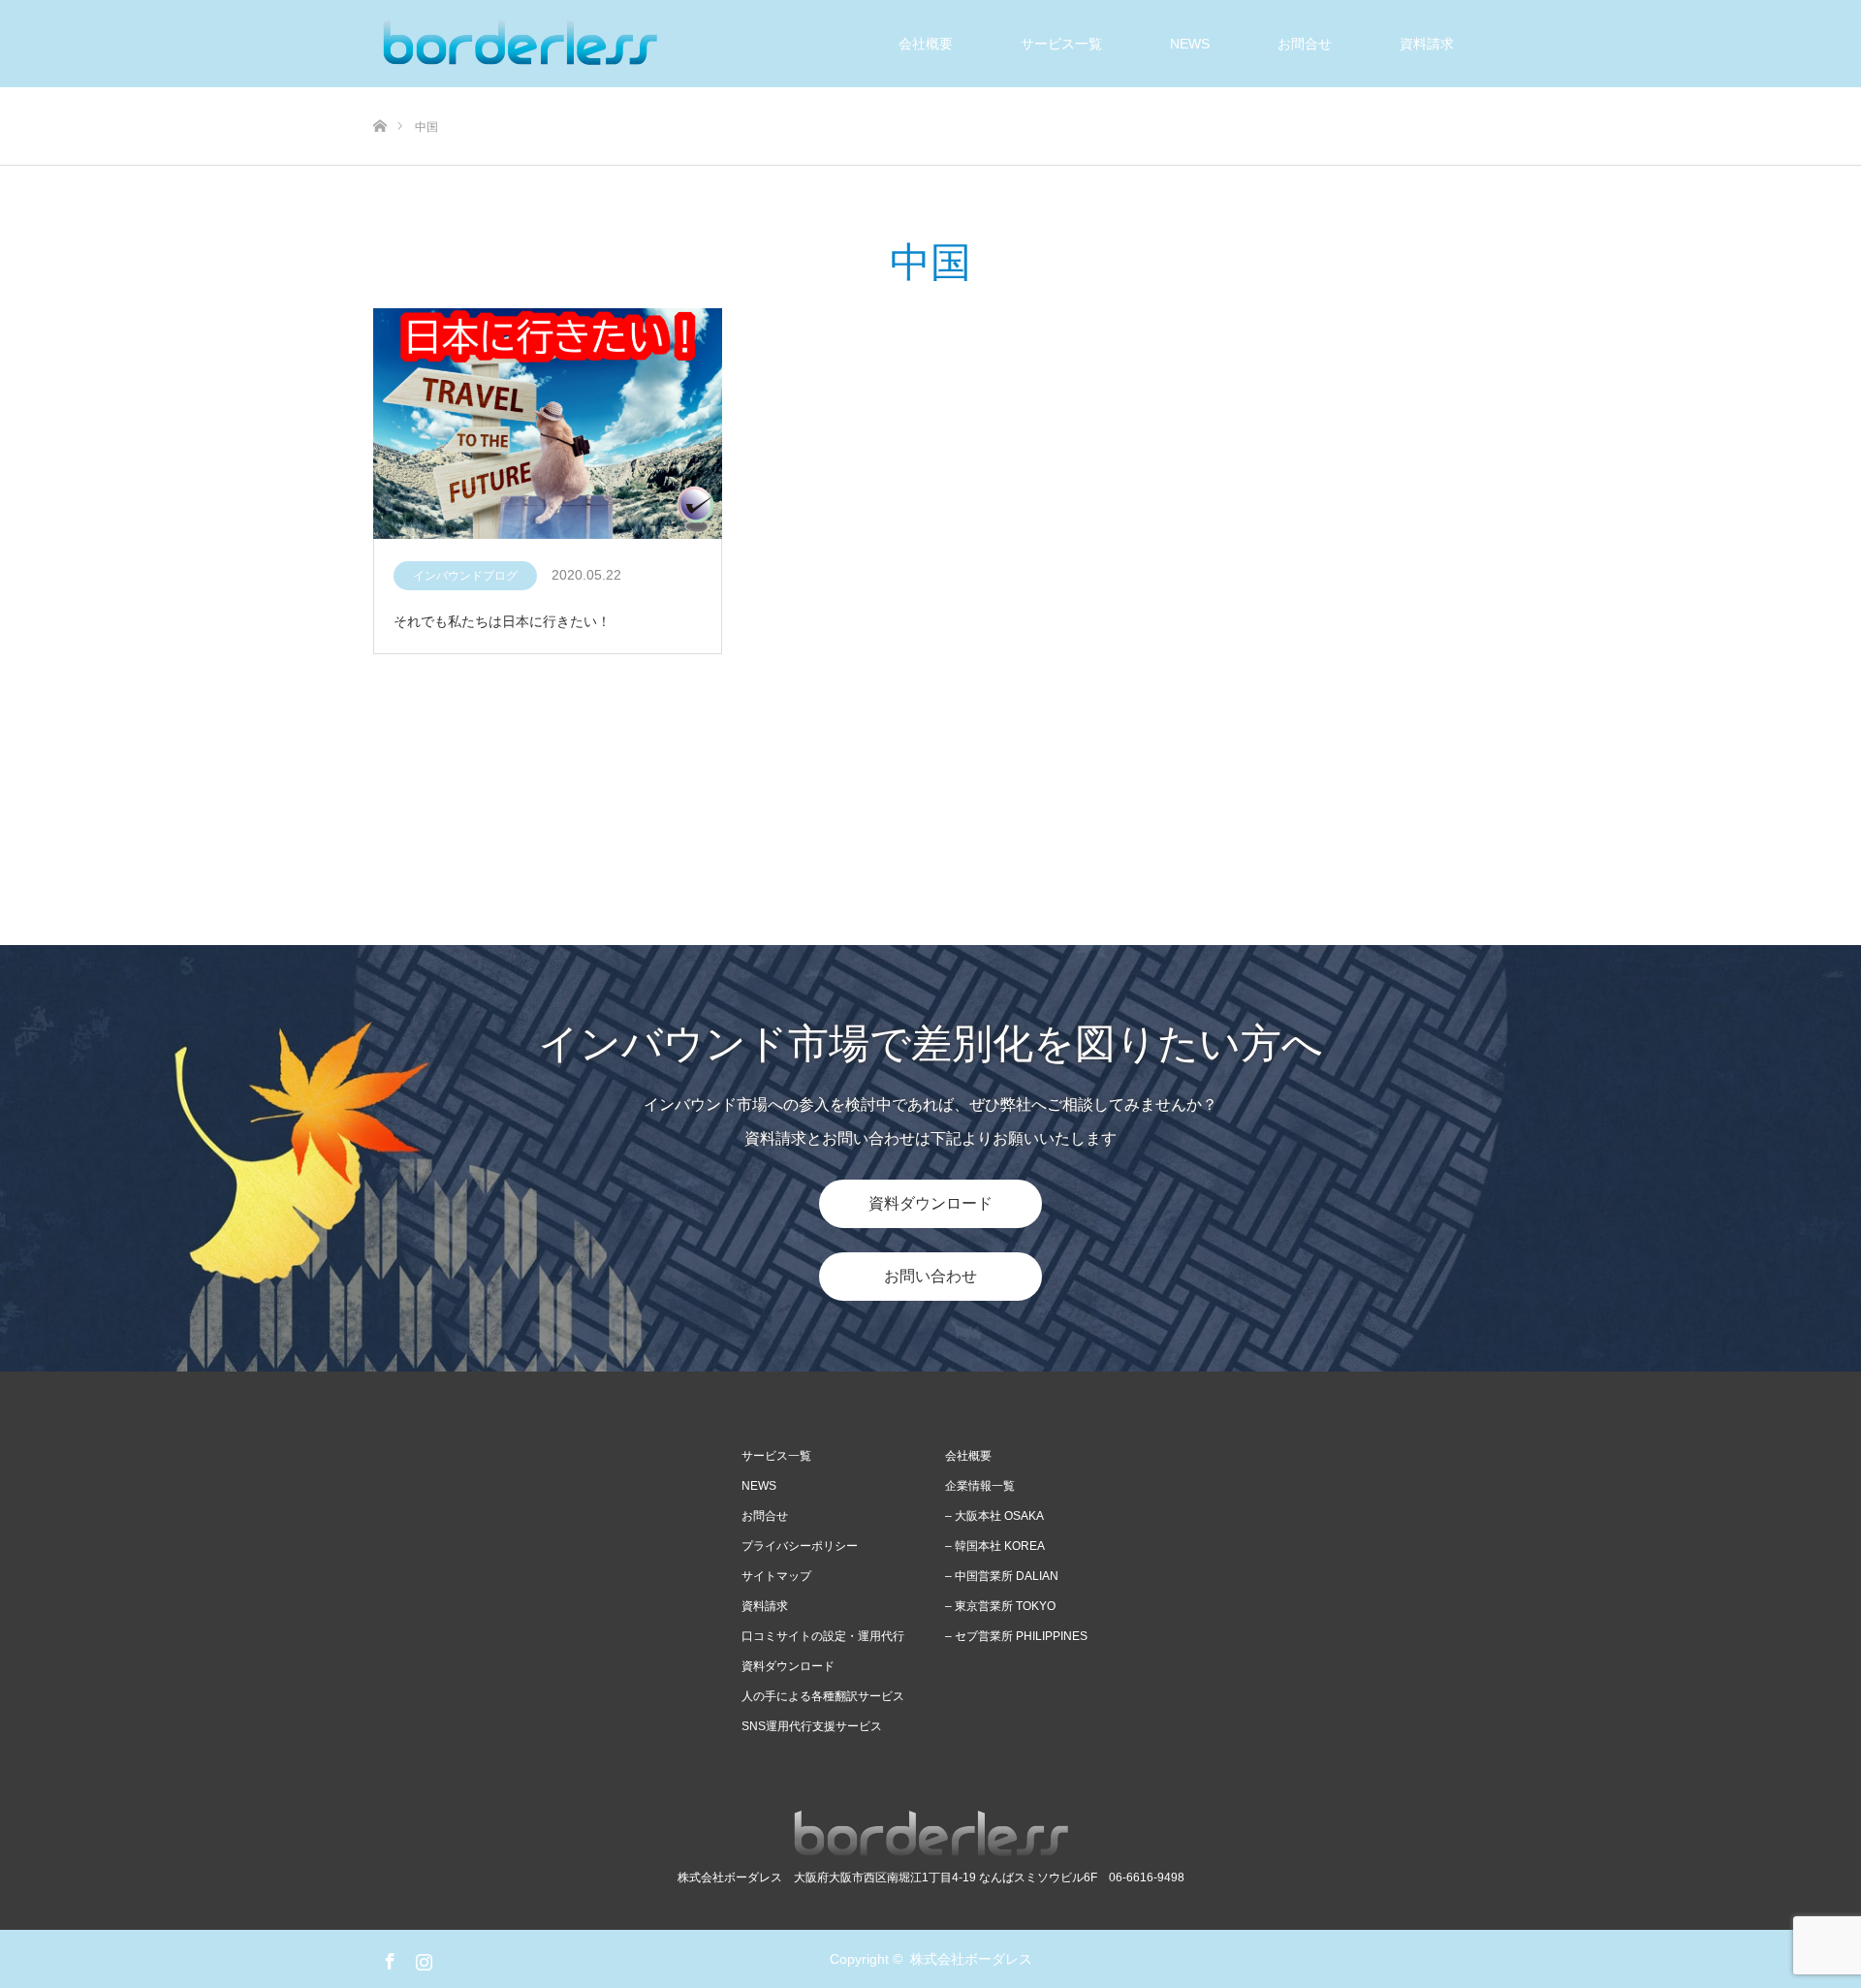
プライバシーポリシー (800, 1546)
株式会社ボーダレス (971, 1959)
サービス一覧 (1061, 44)
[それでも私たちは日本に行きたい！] (548, 425)
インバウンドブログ (465, 576)
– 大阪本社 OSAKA (994, 1516)
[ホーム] (379, 95)
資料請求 (1427, 44)
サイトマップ (776, 1576)
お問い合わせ (930, 1276)
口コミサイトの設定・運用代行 (823, 1636)
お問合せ (1305, 44)
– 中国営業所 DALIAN (1002, 1576)
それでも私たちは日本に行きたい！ (502, 621)
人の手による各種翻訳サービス (823, 1696)
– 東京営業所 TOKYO (1000, 1606)
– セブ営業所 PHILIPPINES (1016, 1636)
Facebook (388, 1958)
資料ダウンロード (930, 1203)
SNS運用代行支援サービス (812, 1726)
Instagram (422, 1958)
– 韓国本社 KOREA (995, 1546)
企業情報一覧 (980, 1486)
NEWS (759, 1486)
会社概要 (926, 44)
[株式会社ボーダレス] (519, 44)
